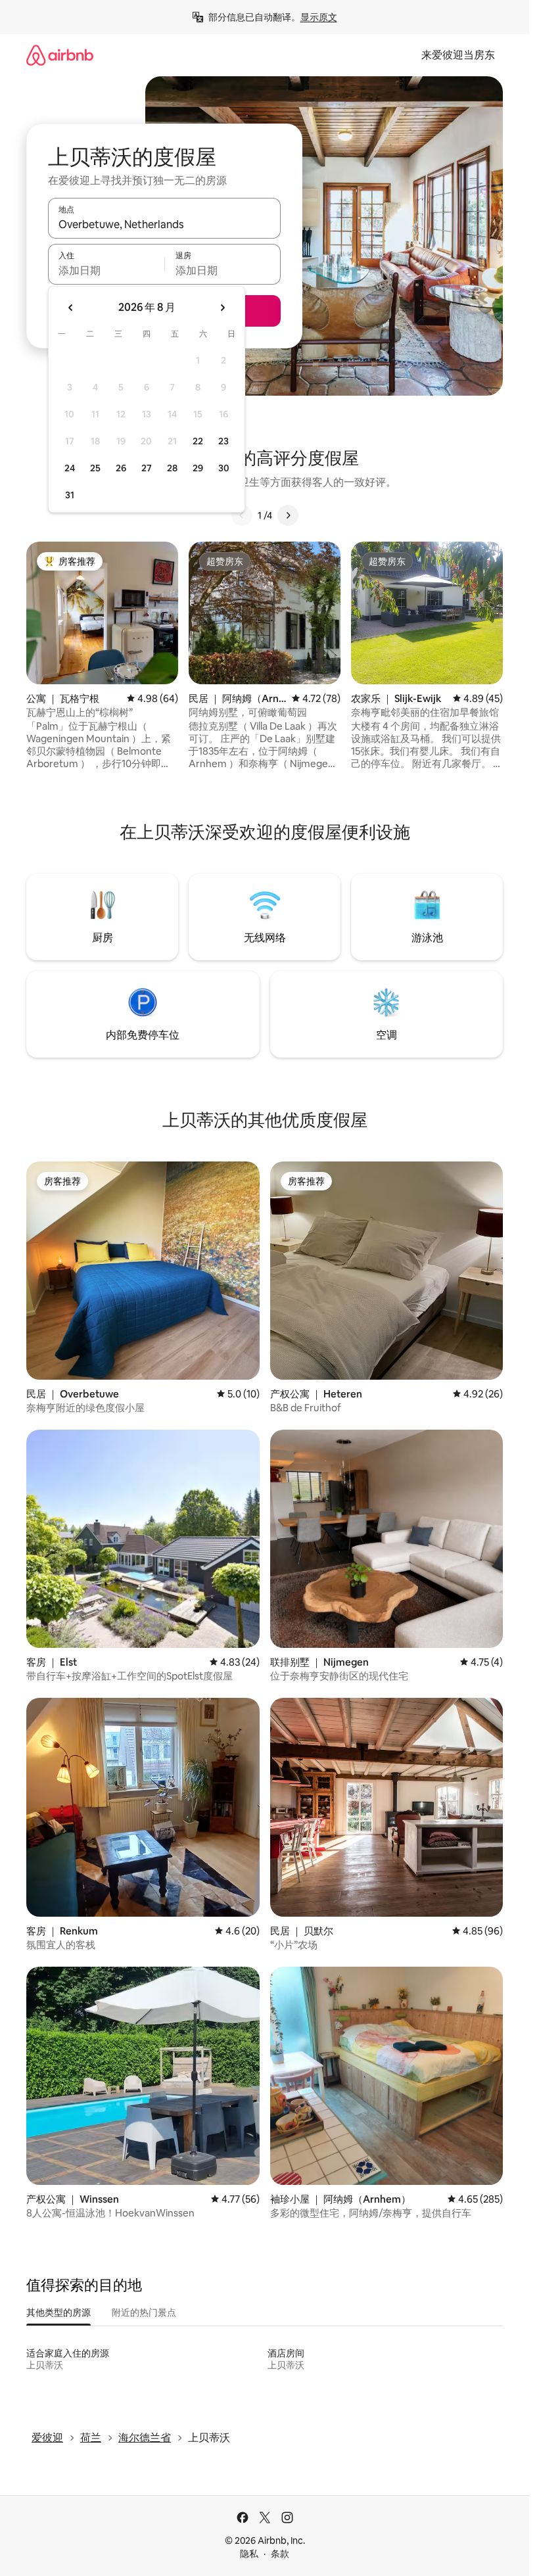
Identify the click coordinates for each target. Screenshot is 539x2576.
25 (95, 468)
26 (121, 468)
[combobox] (164, 224)
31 (70, 495)
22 (198, 441)
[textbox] (106, 270)
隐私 (249, 2554)
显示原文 (319, 17)
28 (172, 468)
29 (198, 468)
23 (223, 441)
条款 (280, 2554)
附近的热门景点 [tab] (144, 2312)
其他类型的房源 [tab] (59, 2312)
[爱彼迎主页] (60, 55)
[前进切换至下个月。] (222, 308)
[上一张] (242, 515)
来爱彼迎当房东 (458, 55)
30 (224, 468)
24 (70, 468)
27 (147, 468)
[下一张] (288, 515)
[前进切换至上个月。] (71, 308)
